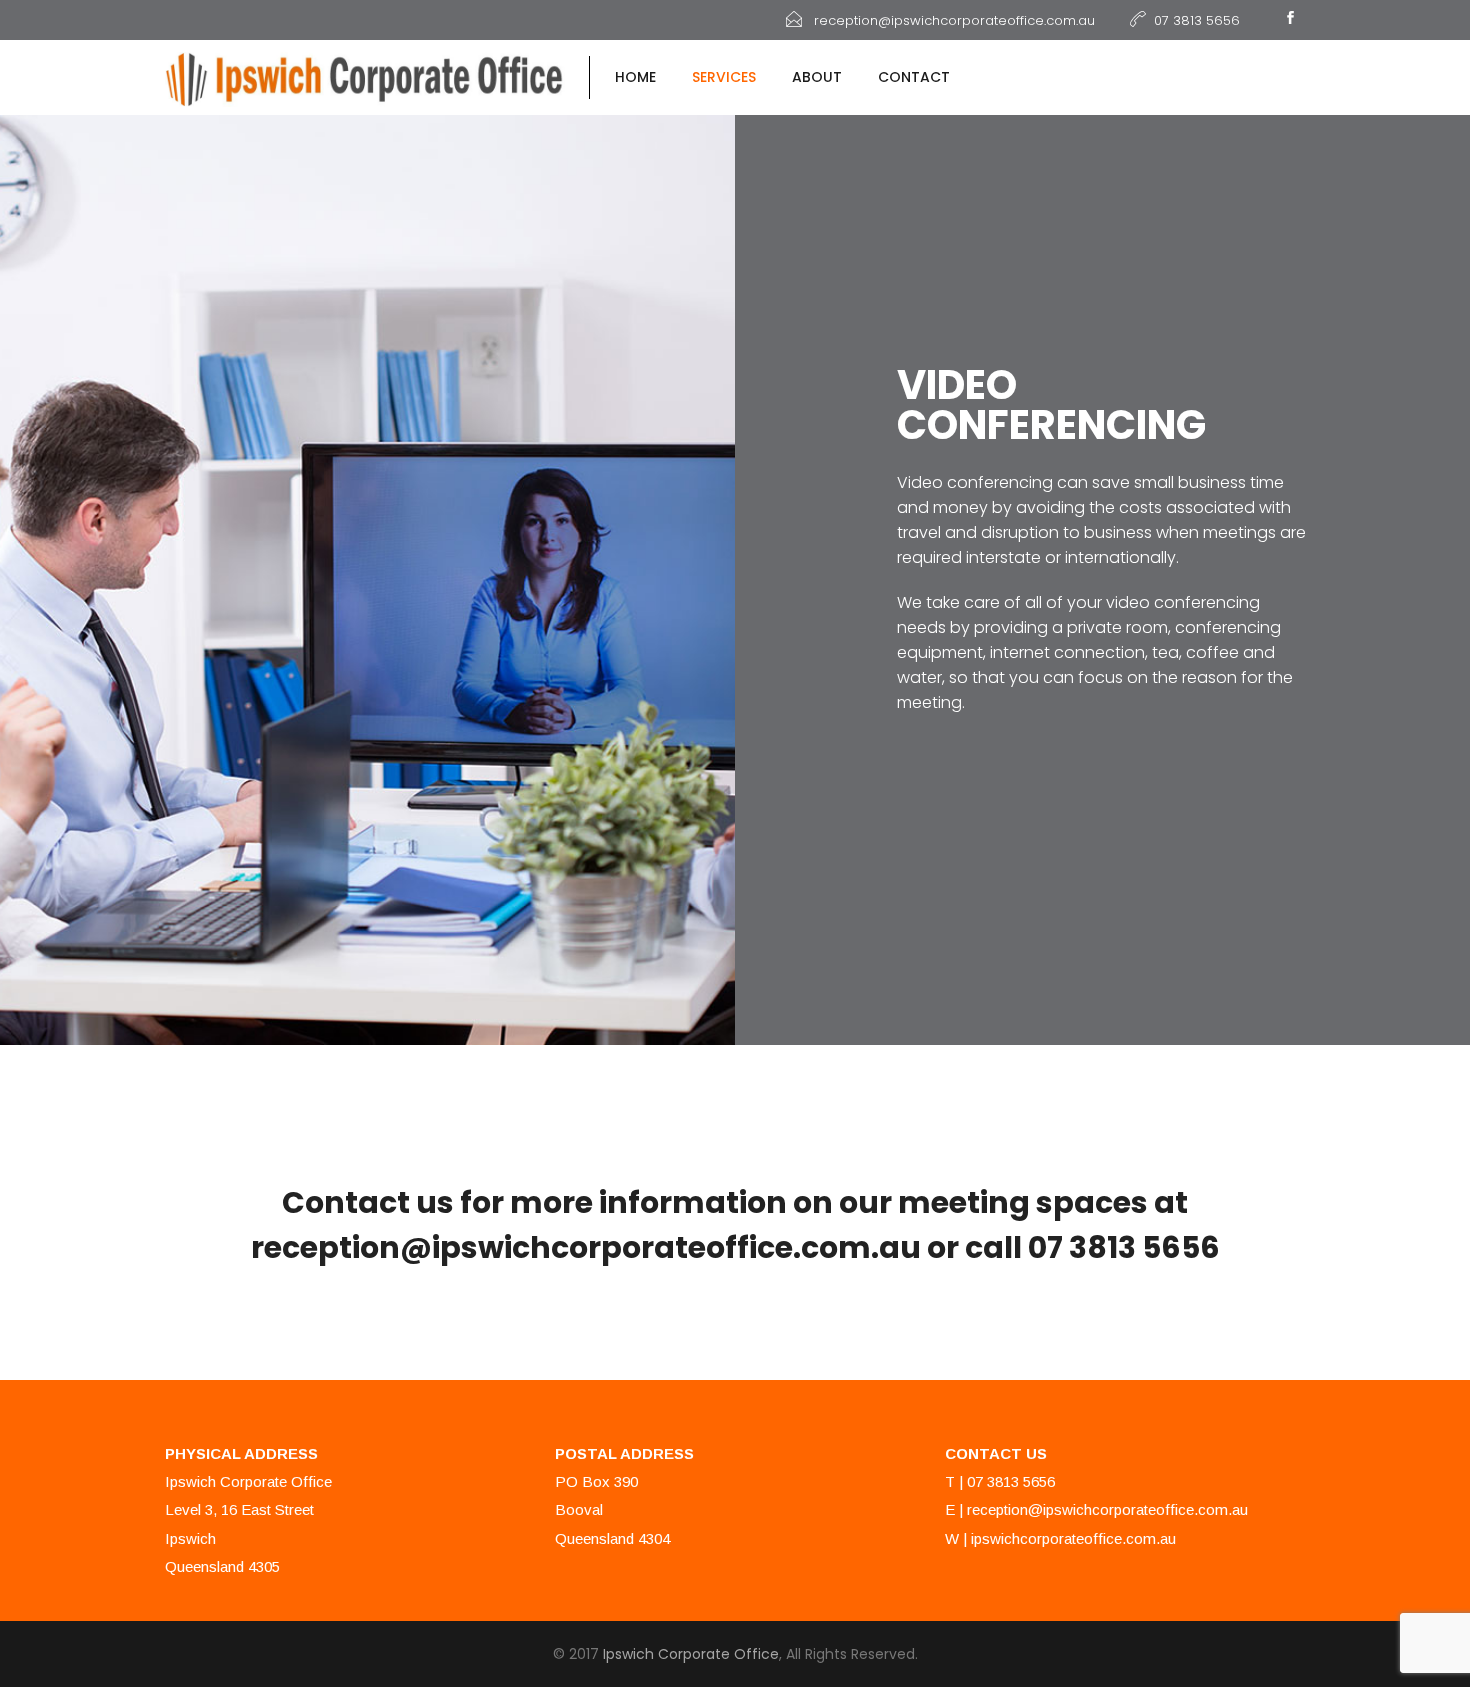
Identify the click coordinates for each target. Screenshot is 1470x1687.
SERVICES (724, 77)
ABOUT (817, 77)
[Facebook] (1290, 20)
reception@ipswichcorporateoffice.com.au (1107, 1509)
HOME (635, 77)
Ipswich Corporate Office (691, 1654)
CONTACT (914, 77)
